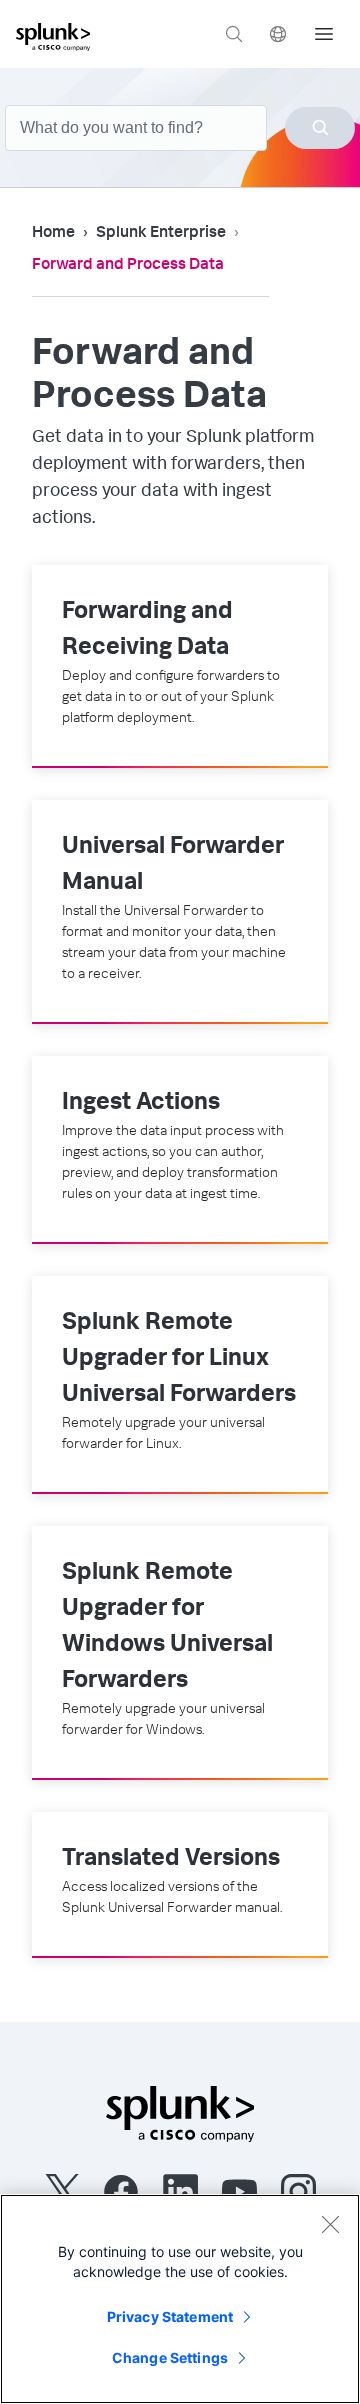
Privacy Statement (170, 2316)
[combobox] (180, 128)
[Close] (330, 2224)
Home (53, 234)
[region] (180, 2299)
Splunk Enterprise (161, 234)
